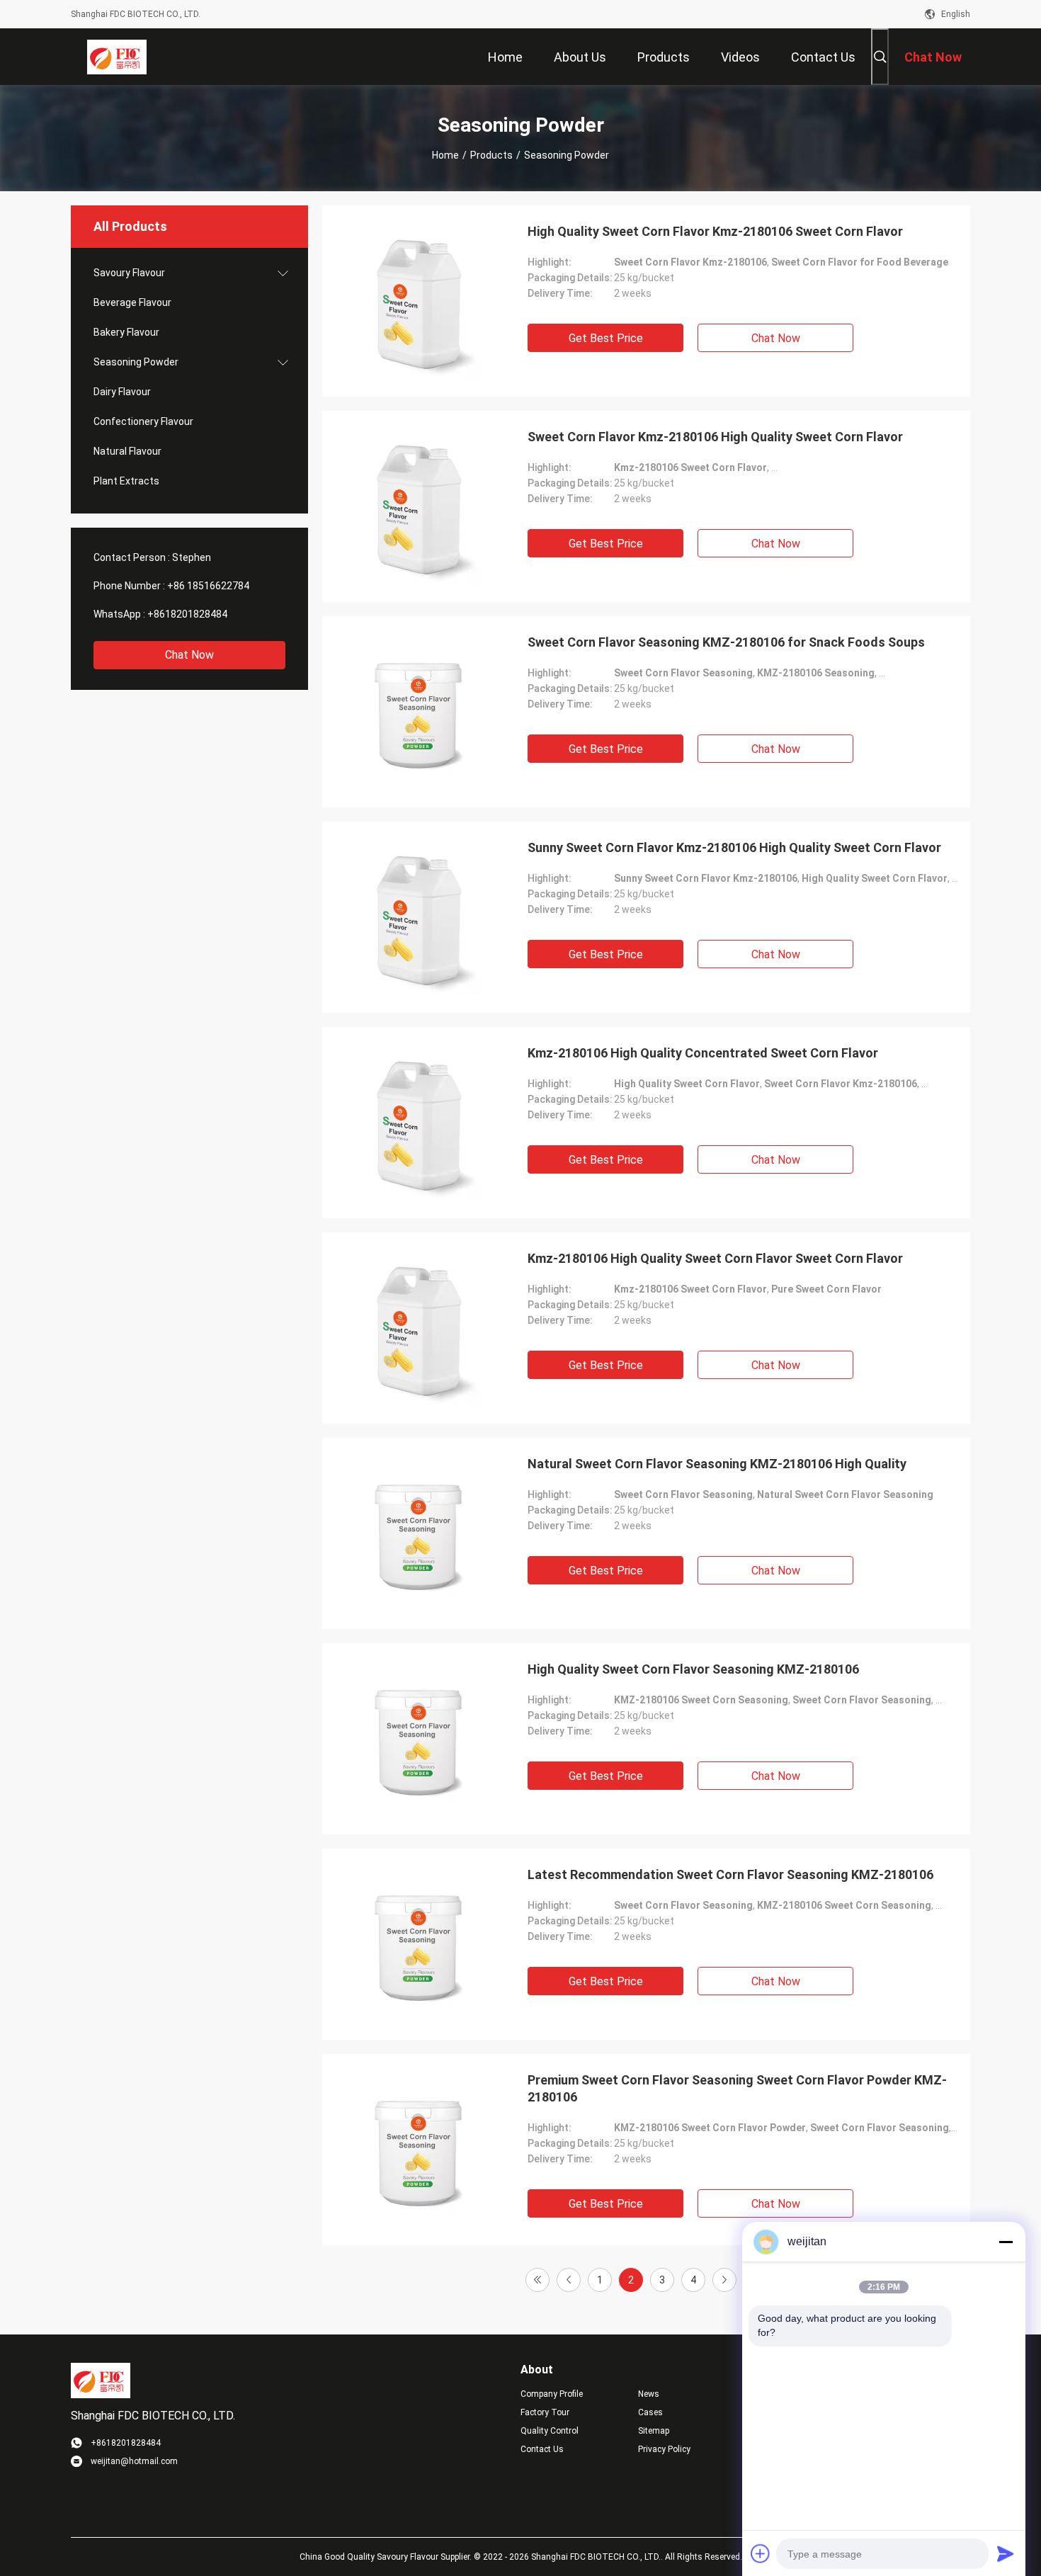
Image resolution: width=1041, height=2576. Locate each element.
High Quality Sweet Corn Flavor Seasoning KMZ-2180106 (693, 1669)
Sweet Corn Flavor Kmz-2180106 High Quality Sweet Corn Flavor (715, 437)
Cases (650, 2412)
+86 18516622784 (208, 586)
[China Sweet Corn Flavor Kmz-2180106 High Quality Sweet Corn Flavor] (418, 506)
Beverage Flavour (132, 302)
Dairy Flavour (122, 392)
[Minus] (1006, 2242)
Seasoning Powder (136, 362)
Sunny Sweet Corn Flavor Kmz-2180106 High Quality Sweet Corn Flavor (734, 847)
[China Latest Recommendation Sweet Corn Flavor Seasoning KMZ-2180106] (418, 1944)
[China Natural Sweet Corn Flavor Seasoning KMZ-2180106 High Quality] (418, 1533)
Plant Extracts (126, 481)
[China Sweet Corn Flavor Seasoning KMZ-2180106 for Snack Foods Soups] (418, 712)
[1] (537, 2280)
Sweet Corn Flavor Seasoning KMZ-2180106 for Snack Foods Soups (726, 642)
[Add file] (761, 2553)
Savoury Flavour (129, 273)
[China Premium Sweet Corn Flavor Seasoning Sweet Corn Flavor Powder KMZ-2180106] (418, 2150)
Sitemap (654, 2431)
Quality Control (550, 2431)
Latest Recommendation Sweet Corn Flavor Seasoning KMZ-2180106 (730, 1874)
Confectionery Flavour (143, 421)
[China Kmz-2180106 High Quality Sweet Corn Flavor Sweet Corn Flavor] (418, 1328)
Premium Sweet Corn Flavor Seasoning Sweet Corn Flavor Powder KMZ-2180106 (737, 2088)
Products (491, 155)
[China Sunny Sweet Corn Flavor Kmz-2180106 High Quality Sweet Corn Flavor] (418, 917)
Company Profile (552, 2394)
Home (445, 155)
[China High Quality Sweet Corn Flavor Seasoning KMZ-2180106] (418, 1739)
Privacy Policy (664, 2449)
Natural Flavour (127, 451)
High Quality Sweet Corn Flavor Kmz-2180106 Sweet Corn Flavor (715, 231)
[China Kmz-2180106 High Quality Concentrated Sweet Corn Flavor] (418, 1123)
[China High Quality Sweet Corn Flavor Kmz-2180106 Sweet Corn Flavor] (418, 301)
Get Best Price (606, 338)
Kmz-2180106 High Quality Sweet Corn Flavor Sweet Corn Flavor (715, 1258)
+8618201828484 (187, 614)
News (649, 2394)
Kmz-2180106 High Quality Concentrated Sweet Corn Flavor (703, 1053)
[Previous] (569, 2280)
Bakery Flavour (126, 332)
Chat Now (189, 655)
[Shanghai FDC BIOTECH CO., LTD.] (117, 57)
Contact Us (542, 2449)
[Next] (724, 2280)
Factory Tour (545, 2412)
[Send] (1006, 2553)
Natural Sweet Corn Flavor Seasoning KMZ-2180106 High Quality (717, 1464)
